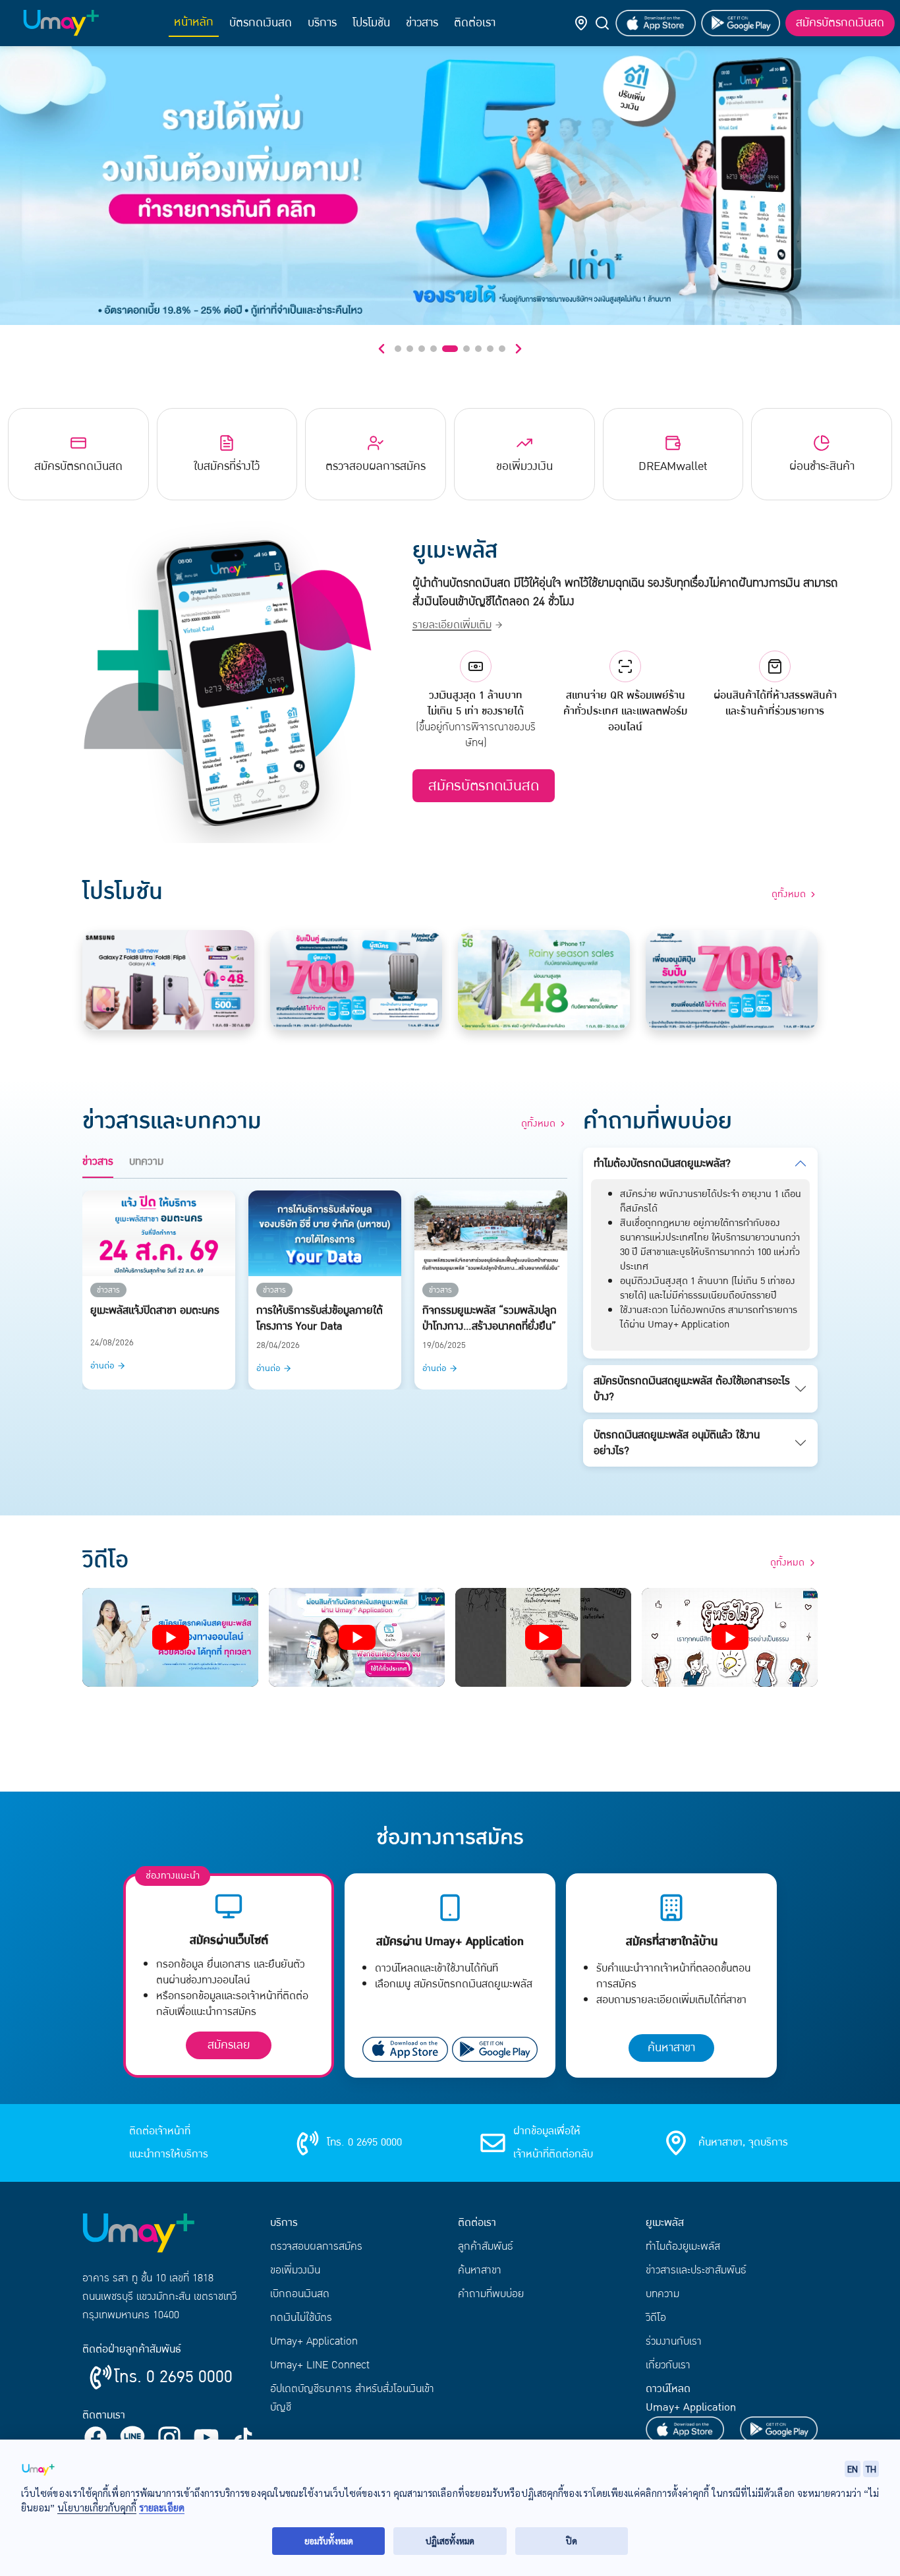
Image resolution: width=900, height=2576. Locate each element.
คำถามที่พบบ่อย (491, 2294)
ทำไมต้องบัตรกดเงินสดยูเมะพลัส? (662, 1163)
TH (871, 2469)
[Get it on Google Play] (741, 23)
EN (853, 2469)
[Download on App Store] (655, 23)
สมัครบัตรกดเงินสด (840, 23)
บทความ (662, 2294)
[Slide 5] (445, 349)
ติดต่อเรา (475, 23)
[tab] (98, 1165)
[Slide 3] (422, 349)
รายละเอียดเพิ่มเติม (452, 625)
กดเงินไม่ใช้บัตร (301, 2318)
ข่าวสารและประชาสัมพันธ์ (696, 2270)
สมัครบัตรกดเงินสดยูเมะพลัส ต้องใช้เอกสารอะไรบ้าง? (692, 1389)
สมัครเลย (229, 2045)
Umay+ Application (314, 2341)
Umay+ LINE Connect (320, 2365)
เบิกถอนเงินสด (300, 2294)
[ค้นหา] (602, 23)
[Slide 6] (462, 349)
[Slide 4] (434, 349)
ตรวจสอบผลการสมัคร (316, 2246)
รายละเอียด (162, 2507)
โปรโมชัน (371, 23)
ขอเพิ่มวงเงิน (295, 2270)
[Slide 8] (490, 349)
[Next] (519, 349)
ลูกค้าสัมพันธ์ (486, 2246)
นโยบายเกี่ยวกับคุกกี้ (97, 2507)
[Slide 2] (410, 349)
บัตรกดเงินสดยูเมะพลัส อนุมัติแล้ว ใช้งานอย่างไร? (677, 1443)
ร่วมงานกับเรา (674, 2341)
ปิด (572, 2541)
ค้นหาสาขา (671, 2048)
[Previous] (381, 349)
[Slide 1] (398, 349)
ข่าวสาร (422, 23)
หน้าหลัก (194, 22)
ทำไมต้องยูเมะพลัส (683, 2246)
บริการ (322, 23)
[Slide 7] (478, 349)
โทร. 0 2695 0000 (173, 2377)
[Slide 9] (502, 349)
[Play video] (170, 1637)
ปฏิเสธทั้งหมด (450, 2541)
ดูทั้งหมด (787, 1563)
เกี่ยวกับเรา (668, 2365)
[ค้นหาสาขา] (581, 23)
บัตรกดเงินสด (261, 23)
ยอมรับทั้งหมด (329, 2541)
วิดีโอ (656, 2318)
